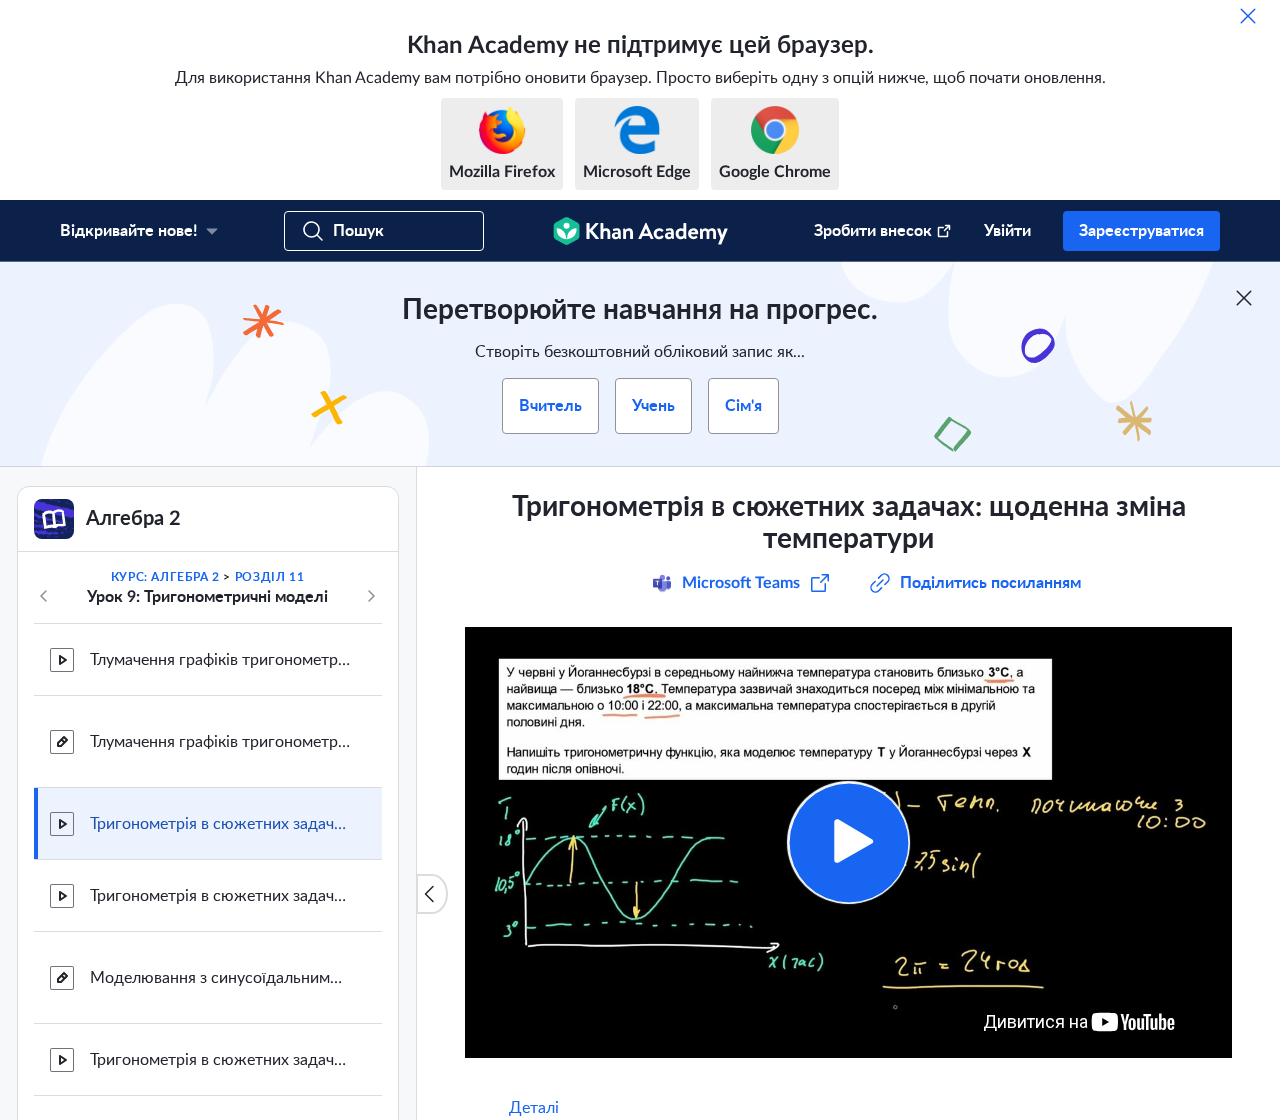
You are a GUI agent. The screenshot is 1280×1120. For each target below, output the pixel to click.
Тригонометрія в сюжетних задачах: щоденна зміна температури (220, 824)
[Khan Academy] (640, 231)
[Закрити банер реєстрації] (1244, 298)
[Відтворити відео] (848, 842)
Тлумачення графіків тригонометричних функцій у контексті (220, 660)
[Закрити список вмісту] (432, 894)
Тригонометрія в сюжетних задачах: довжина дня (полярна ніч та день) (220, 1060)
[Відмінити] (1248, 16)
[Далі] (371, 596)
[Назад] (44, 596)
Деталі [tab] (534, 1108)
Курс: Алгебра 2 (165, 577)
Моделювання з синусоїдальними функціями (220, 978)
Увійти (1007, 231)
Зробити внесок (873, 231)
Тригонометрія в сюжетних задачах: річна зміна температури (220, 896)
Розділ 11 (269, 577)
